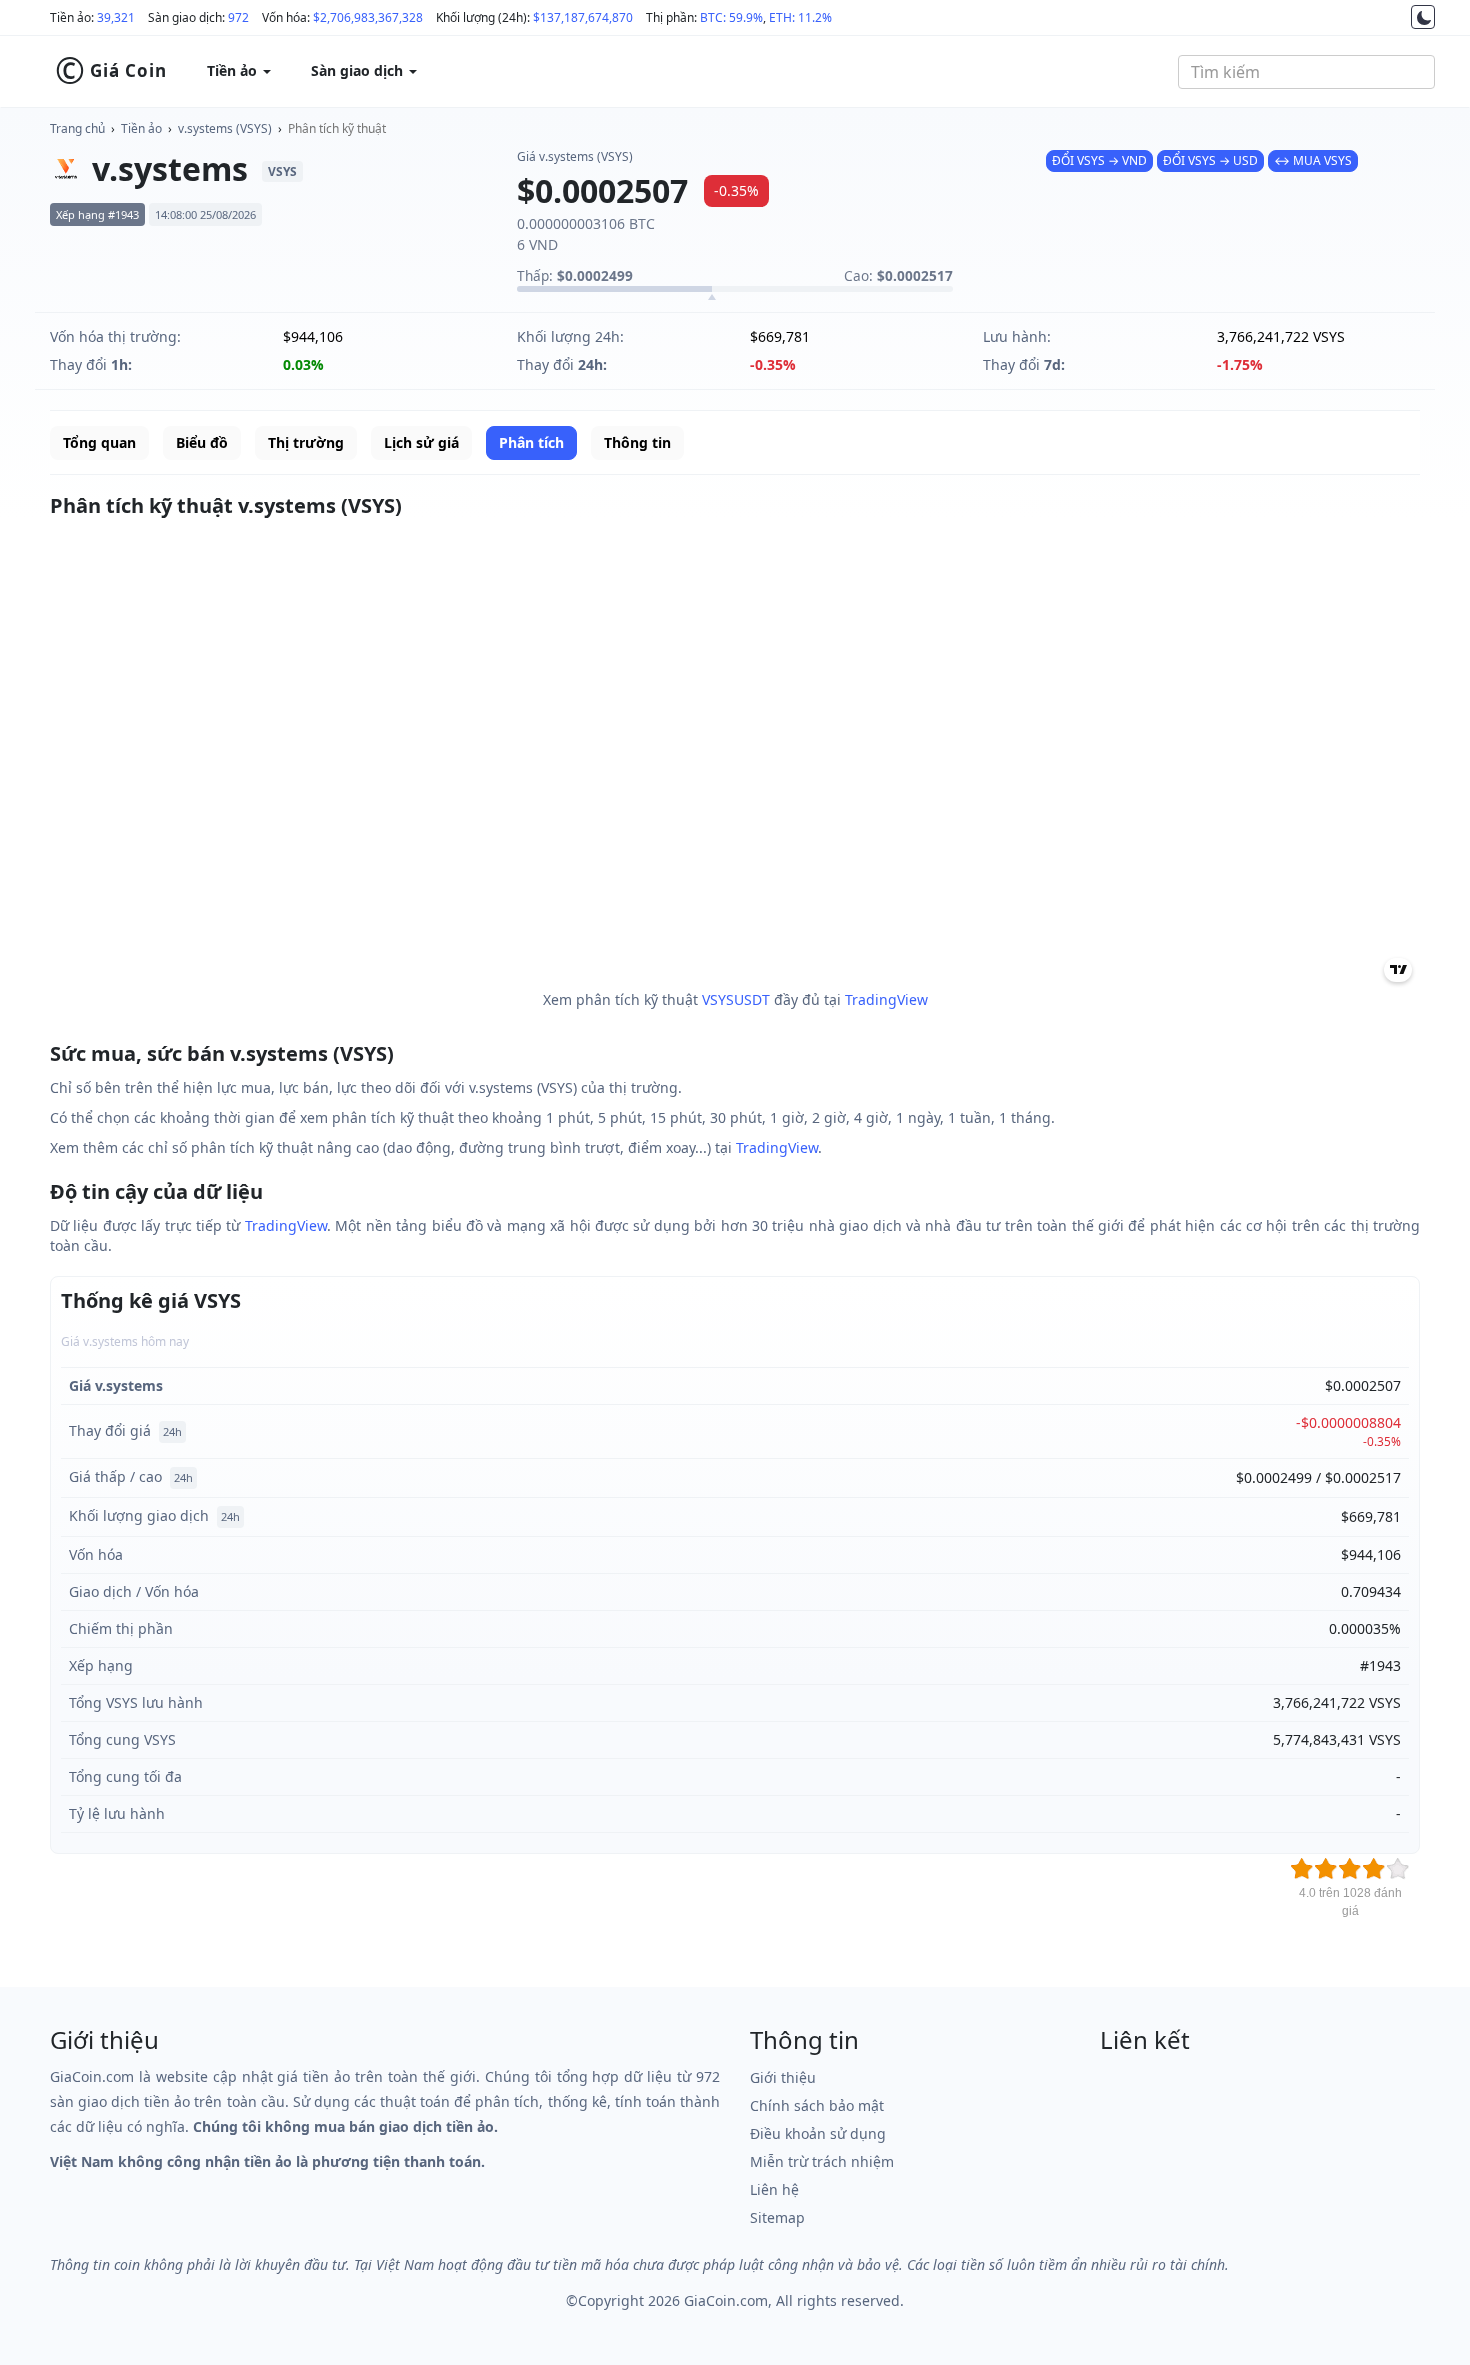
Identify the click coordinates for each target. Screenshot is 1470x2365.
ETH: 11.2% (800, 17)
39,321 (116, 17)
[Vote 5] (1398, 1869)
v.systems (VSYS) (225, 128)
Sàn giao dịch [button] (359, 70)
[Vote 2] (1326, 1869)
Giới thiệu (783, 2077)
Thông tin (637, 442)
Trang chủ (77, 128)
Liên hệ (774, 2189)
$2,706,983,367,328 (368, 17)
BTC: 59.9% (731, 17)
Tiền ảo (141, 128)
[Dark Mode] (1423, 17)
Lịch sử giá (421, 442)
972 (238, 17)
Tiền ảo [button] (234, 70)
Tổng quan (99, 442)
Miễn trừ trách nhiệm (822, 2161)
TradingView (886, 999)
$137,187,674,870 (583, 17)
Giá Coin (111, 71)
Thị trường (306, 442)
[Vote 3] (1350, 1869)
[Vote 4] (1374, 1869)
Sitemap (777, 2217)
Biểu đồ (202, 442)
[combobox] (1306, 72)
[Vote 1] (1302, 1869)
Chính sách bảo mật (817, 2105)
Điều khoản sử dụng (818, 2133)
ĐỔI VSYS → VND (1099, 160)
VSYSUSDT (736, 999)
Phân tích (531, 442)
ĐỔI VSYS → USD (1210, 160)
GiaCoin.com (726, 2300)
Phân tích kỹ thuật (337, 128)
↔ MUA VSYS (1313, 160)
